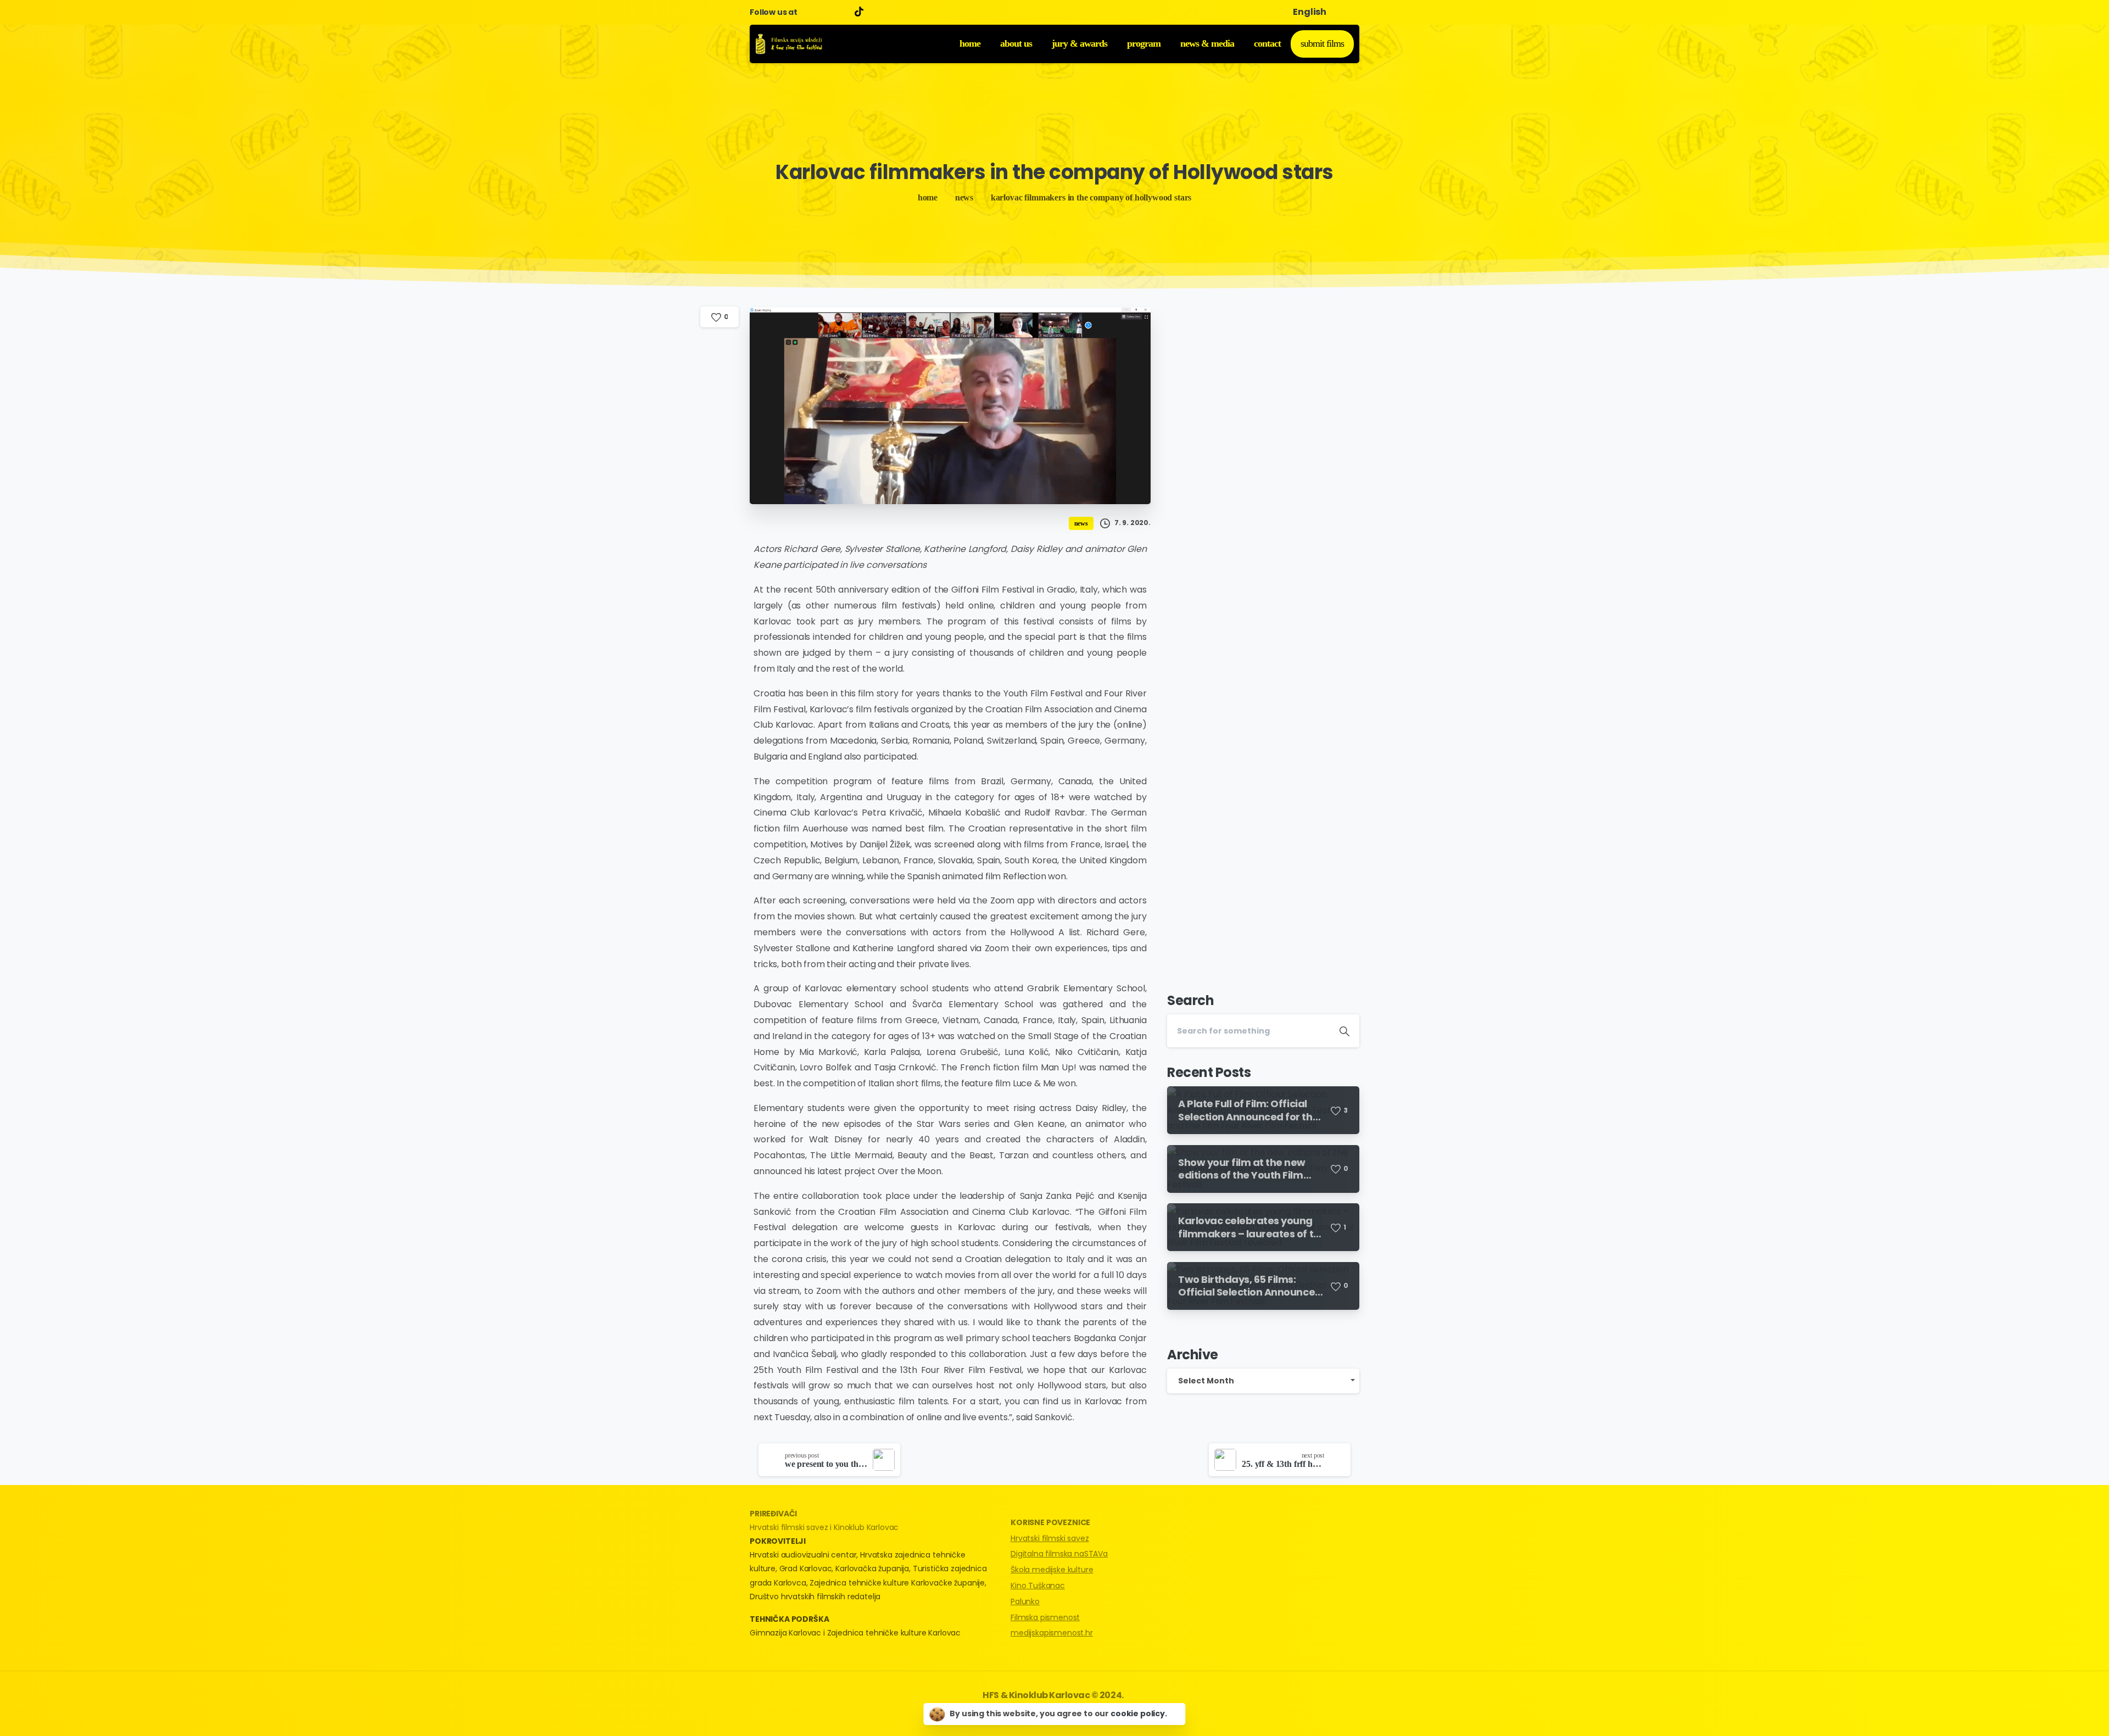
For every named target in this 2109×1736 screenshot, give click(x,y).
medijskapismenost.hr (1052, 1633)
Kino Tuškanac (1038, 1586)
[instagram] (841, 12)
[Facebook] (808, 12)
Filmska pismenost (1045, 1617)
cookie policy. (1139, 1713)
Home (928, 197)
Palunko (1025, 1601)
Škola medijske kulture (1052, 1570)
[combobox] (1263, 1381)
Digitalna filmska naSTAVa (1059, 1554)
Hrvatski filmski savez (1050, 1538)
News (964, 197)
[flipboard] (861, 12)
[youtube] (825, 12)
